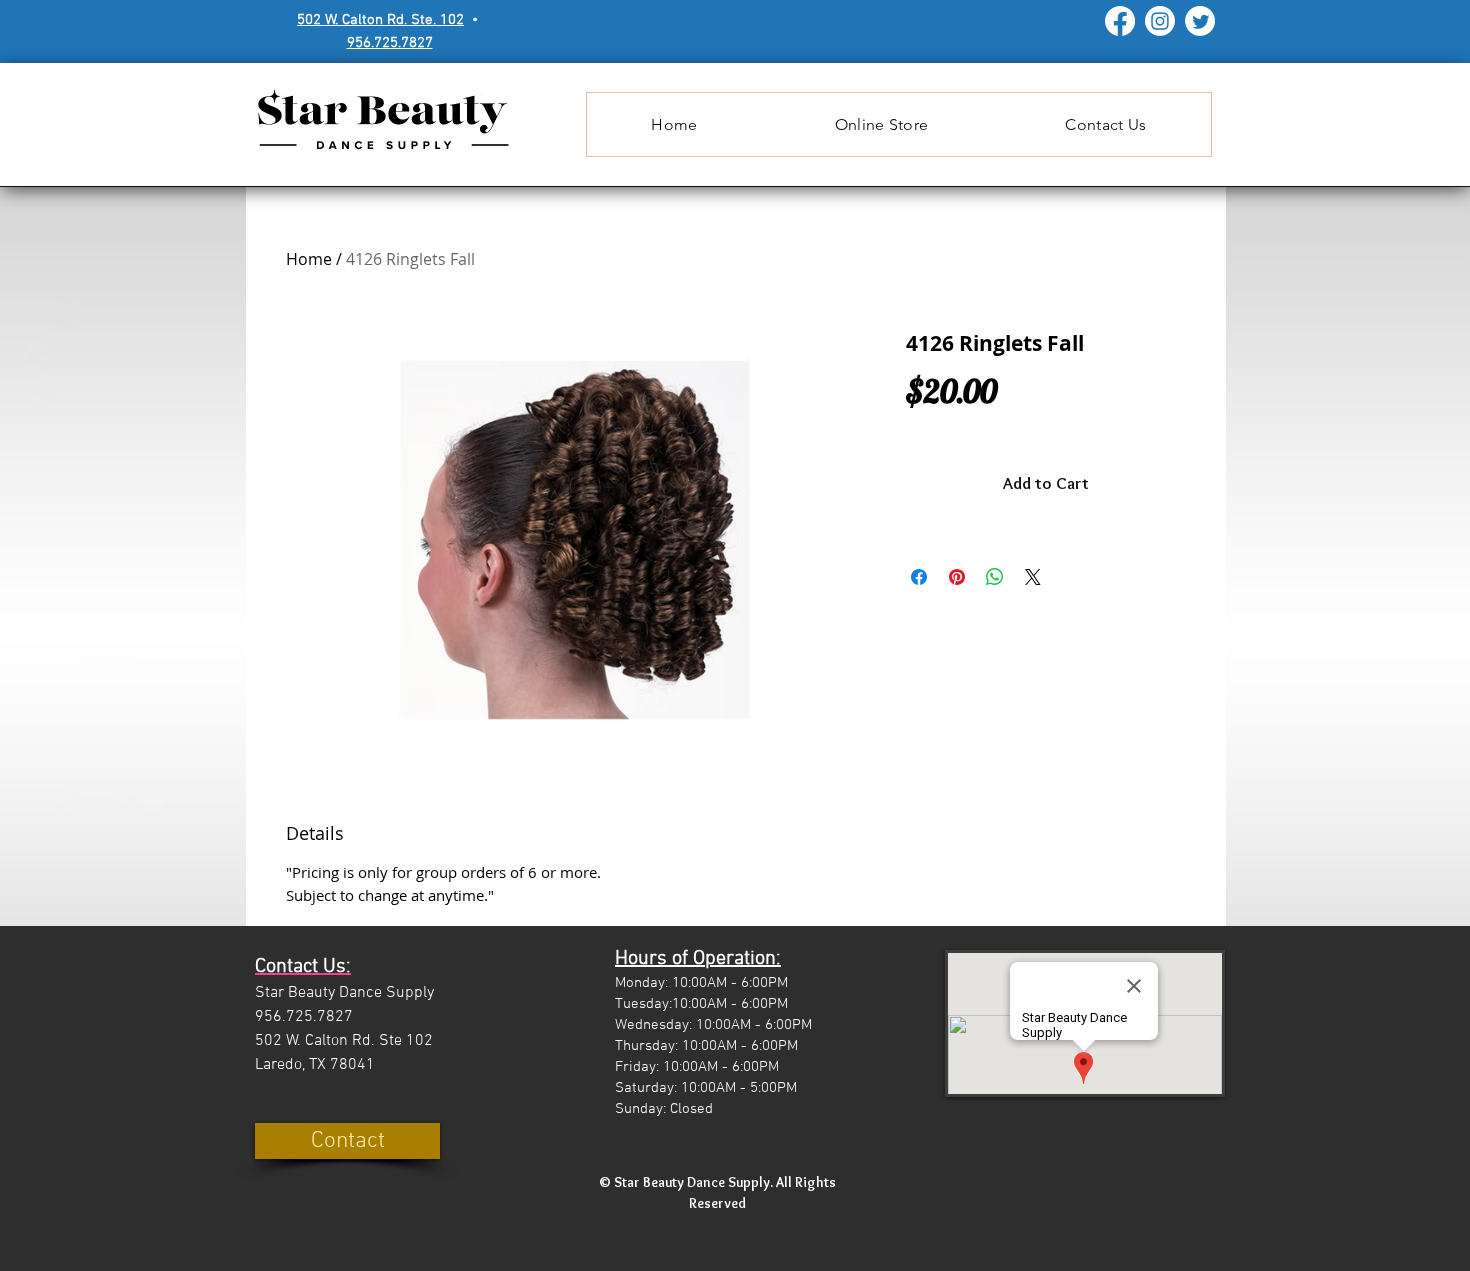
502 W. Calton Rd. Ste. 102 (380, 20)
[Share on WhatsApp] (995, 577)
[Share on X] (1033, 577)
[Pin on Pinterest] (957, 577)
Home (309, 259)
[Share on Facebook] (919, 577)
